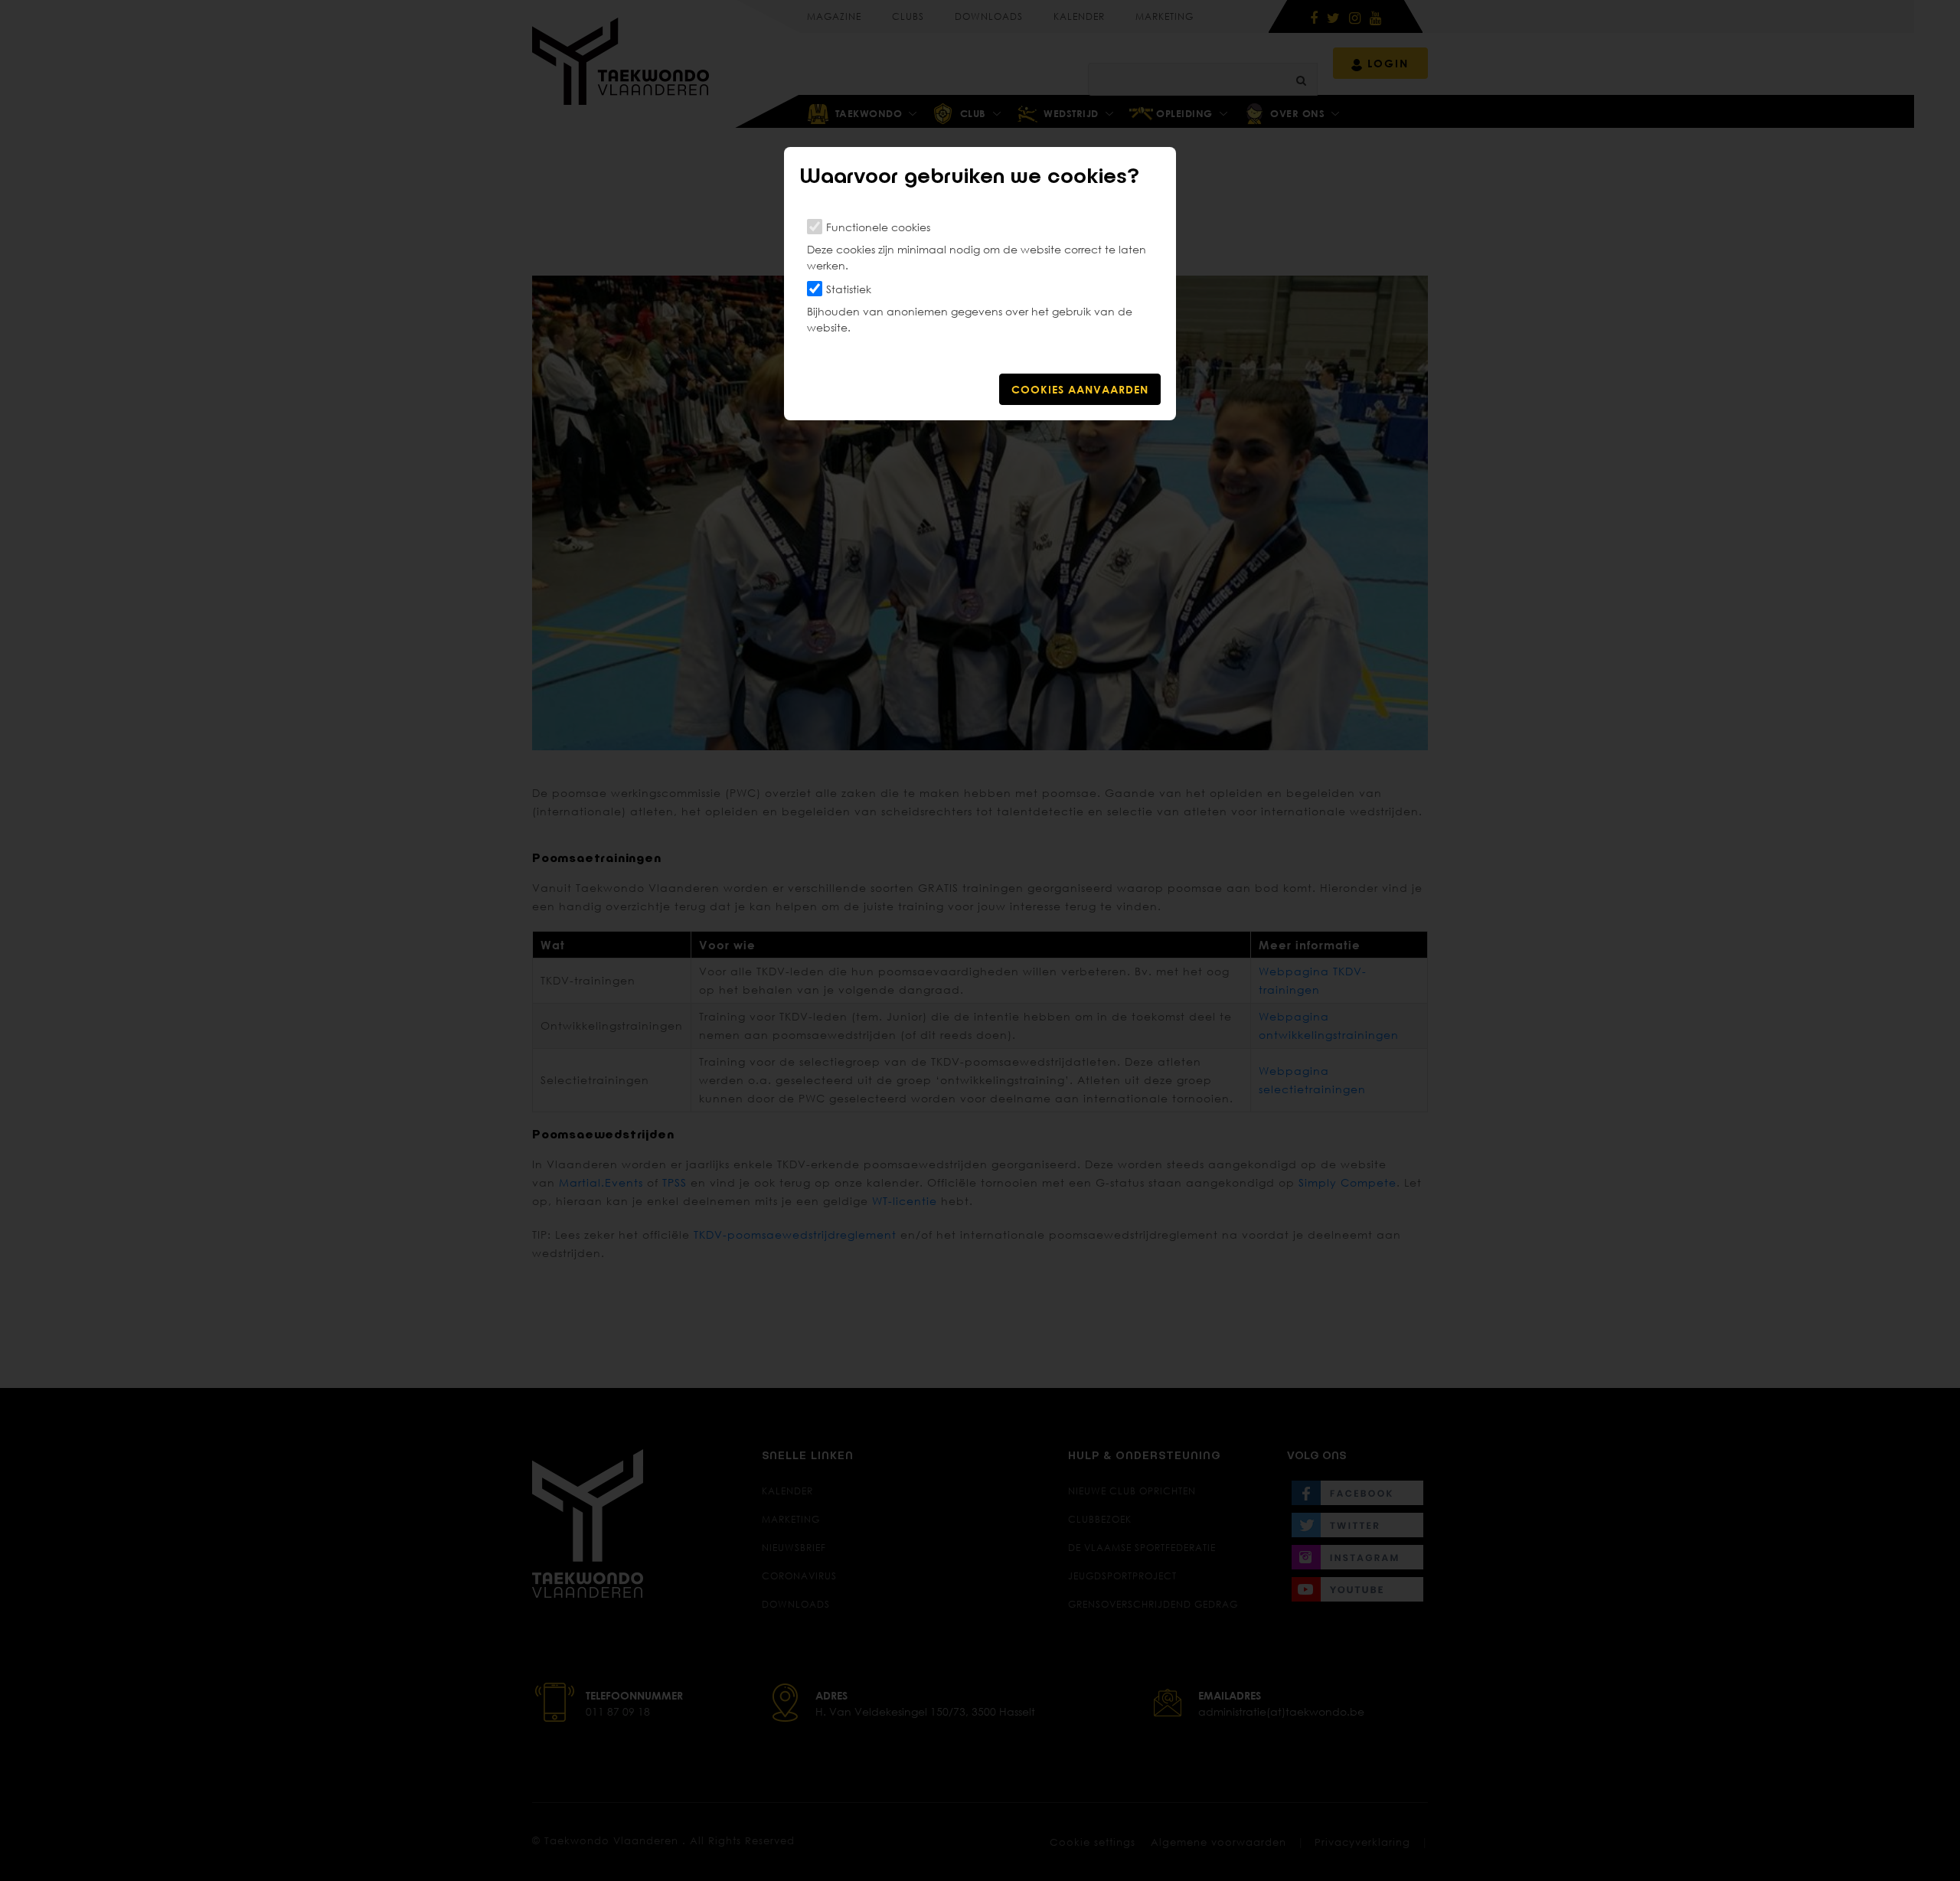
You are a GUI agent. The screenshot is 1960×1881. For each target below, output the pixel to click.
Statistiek (849, 289)
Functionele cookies (878, 227)
